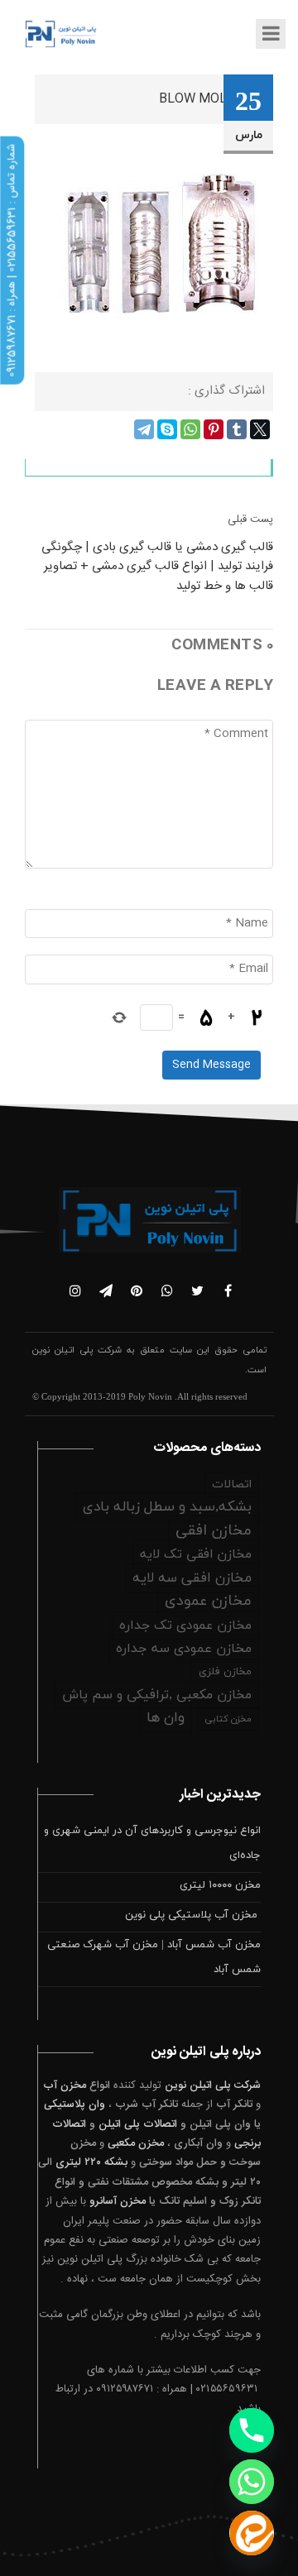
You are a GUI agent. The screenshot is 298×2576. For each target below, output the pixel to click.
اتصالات (232, 1484)
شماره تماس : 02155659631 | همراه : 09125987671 (12, 261)
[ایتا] (252, 2533)
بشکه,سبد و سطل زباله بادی (167, 1507)
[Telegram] (144, 429)
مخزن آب (65, 2085)
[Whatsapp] (252, 2482)
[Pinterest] (214, 429)
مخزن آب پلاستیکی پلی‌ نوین (193, 1915)
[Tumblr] (237, 429)
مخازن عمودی (208, 1601)
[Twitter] (260, 429)
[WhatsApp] (190, 429)
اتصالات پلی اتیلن (138, 2124)
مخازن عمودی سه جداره (184, 1649)
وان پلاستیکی (74, 2104)
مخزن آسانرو (118, 2201)
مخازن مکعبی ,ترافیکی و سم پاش (157, 1695)
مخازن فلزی (225, 1672)
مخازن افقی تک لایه (196, 1554)
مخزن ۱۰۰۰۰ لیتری (220, 1885)
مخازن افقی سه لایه (192, 1578)
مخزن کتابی (228, 1719)
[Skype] (167, 429)
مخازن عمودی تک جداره (185, 1626)
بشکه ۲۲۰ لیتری (91, 2162)
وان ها (166, 1718)
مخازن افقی (214, 1531)
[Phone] (252, 2430)
